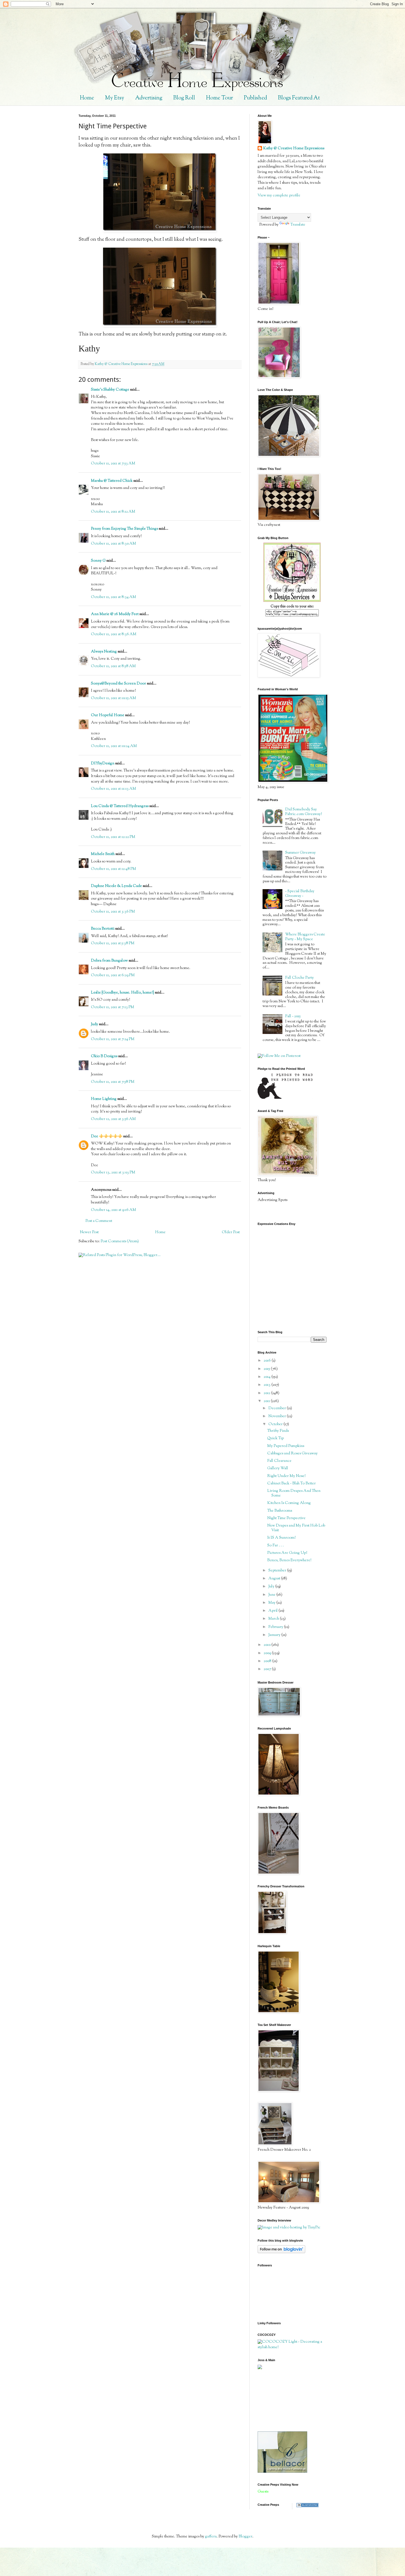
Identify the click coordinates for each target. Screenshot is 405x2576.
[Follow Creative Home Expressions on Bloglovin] (281, 2252)
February (276, 1627)
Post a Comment (99, 1221)
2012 (267, 1393)
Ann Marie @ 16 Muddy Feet (115, 614)
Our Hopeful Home (108, 715)
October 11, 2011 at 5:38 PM (113, 943)
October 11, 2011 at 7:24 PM (113, 1039)
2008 (268, 1661)
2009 (268, 1653)
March (274, 1619)
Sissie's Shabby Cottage (110, 390)
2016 (268, 1361)
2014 (268, 1377)
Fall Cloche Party (299, 978)
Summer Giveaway (300, 853)
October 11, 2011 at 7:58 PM (113, 1082)
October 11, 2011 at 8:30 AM (114, 544)
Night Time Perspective (286, 1518)
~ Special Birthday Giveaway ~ (300, 894)
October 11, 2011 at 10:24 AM (114, 746)
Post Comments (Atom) (120, 1241)
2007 (268, 1669)
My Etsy (115, 98)
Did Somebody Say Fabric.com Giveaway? (303, 812)
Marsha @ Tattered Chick (112, 481)
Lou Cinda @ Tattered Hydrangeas (120, 806)
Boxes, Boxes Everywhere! (289, 1560)
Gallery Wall (278, 1468)
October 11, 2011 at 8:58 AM (113, 666)
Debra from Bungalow (109, 961)
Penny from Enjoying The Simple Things (124, 529)
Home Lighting (104, 1099)
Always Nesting (104, 652)
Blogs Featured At (299, 98)
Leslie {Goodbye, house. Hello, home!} (122, 993)
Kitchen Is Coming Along (289, 1503)
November (278, 1416)
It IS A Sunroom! (281, 1538)
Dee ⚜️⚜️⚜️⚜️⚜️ (107, 1137)
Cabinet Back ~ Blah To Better (291, 1484)
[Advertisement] (282, 2400)
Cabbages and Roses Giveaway (292, 1454)
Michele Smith (103, 854)
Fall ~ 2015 (293, 1016)
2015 (267, 1369)
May (272, 1603)
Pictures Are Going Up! (287, 1553)
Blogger (245, 2537)
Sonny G (98, 561)
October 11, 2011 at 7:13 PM (113, 1007)
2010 (268, 1645)
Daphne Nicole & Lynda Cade (116, 886)
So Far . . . (276, 1546)
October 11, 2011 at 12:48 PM (114, 869)
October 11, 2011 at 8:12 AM (113, 512)
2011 (267, 1401)
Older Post (231, 1232)
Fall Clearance (279, 1461)
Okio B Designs (104, 1056)
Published (255, 98)
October (276, 1424)
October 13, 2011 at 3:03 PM (113, 1173)
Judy (94, 1024)
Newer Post (89, 1232)
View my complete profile (279, 196)
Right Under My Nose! (286, 1476)
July (272, 1587)
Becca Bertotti (103, 929)
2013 (268, 1385)
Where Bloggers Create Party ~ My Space (305, 937)
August (275, 1579)
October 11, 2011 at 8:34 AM (114, 597)
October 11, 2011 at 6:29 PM (113, 975)
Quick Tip (276, 1438)
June (272, 1595)
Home (87, 98)
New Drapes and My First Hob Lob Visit (296, 1528)
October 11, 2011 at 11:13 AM (114, 789)
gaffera (211, 2537)
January (275, 1635)
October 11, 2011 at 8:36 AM (114, 634)
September (278, 1571)
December (278, 1408)
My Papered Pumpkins (286, 1446)
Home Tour (219, 98)
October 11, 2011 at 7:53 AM (113, 464)
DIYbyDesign (103, 764)
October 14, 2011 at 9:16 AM (114, 1210)
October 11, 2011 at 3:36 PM (113, 912)
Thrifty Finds (278, 1431)
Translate (298, 225)
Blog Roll (184, 98)
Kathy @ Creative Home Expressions (294, 149)
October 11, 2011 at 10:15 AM (114, 698)
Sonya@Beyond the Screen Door (118, 684)
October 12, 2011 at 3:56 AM (113, 1119)
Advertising (149, 98)
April (273, 1611)
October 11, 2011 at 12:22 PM (113, 837)
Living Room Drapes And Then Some (294, 1493)
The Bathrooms (280, 1511)
